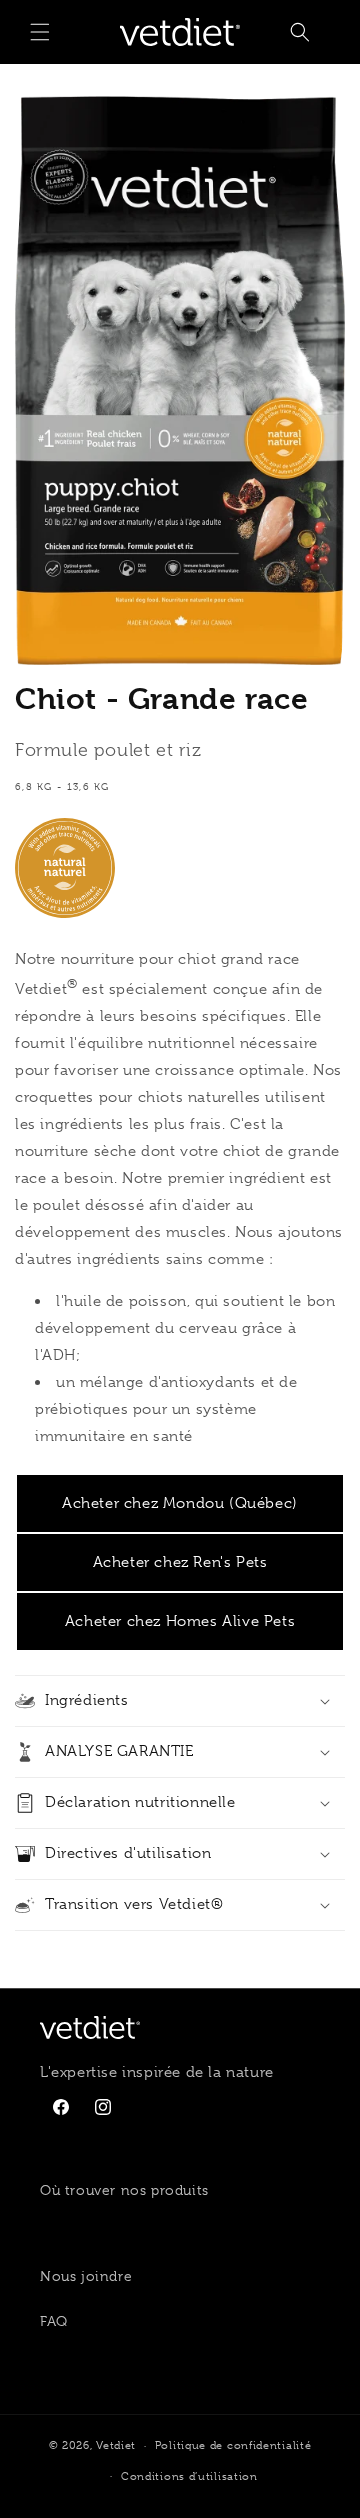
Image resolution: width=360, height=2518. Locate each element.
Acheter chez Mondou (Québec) (180, 1503)
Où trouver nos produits (124, 2190)
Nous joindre (86, 2276)
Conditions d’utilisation (189, 2476)
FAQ (54, 2321)
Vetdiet (116, 2445)
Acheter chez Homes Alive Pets (180, 1621)
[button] (40, 32)
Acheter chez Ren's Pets (180, 1562)
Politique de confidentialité (233, 2445)
